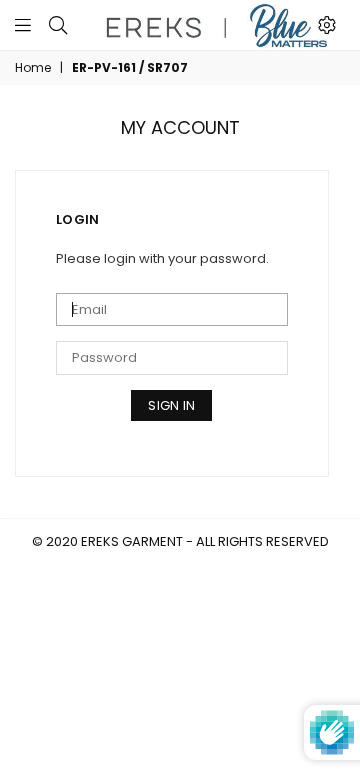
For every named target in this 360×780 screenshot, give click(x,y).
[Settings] (327, 25)
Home (33, 68)
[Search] (58, 25)
